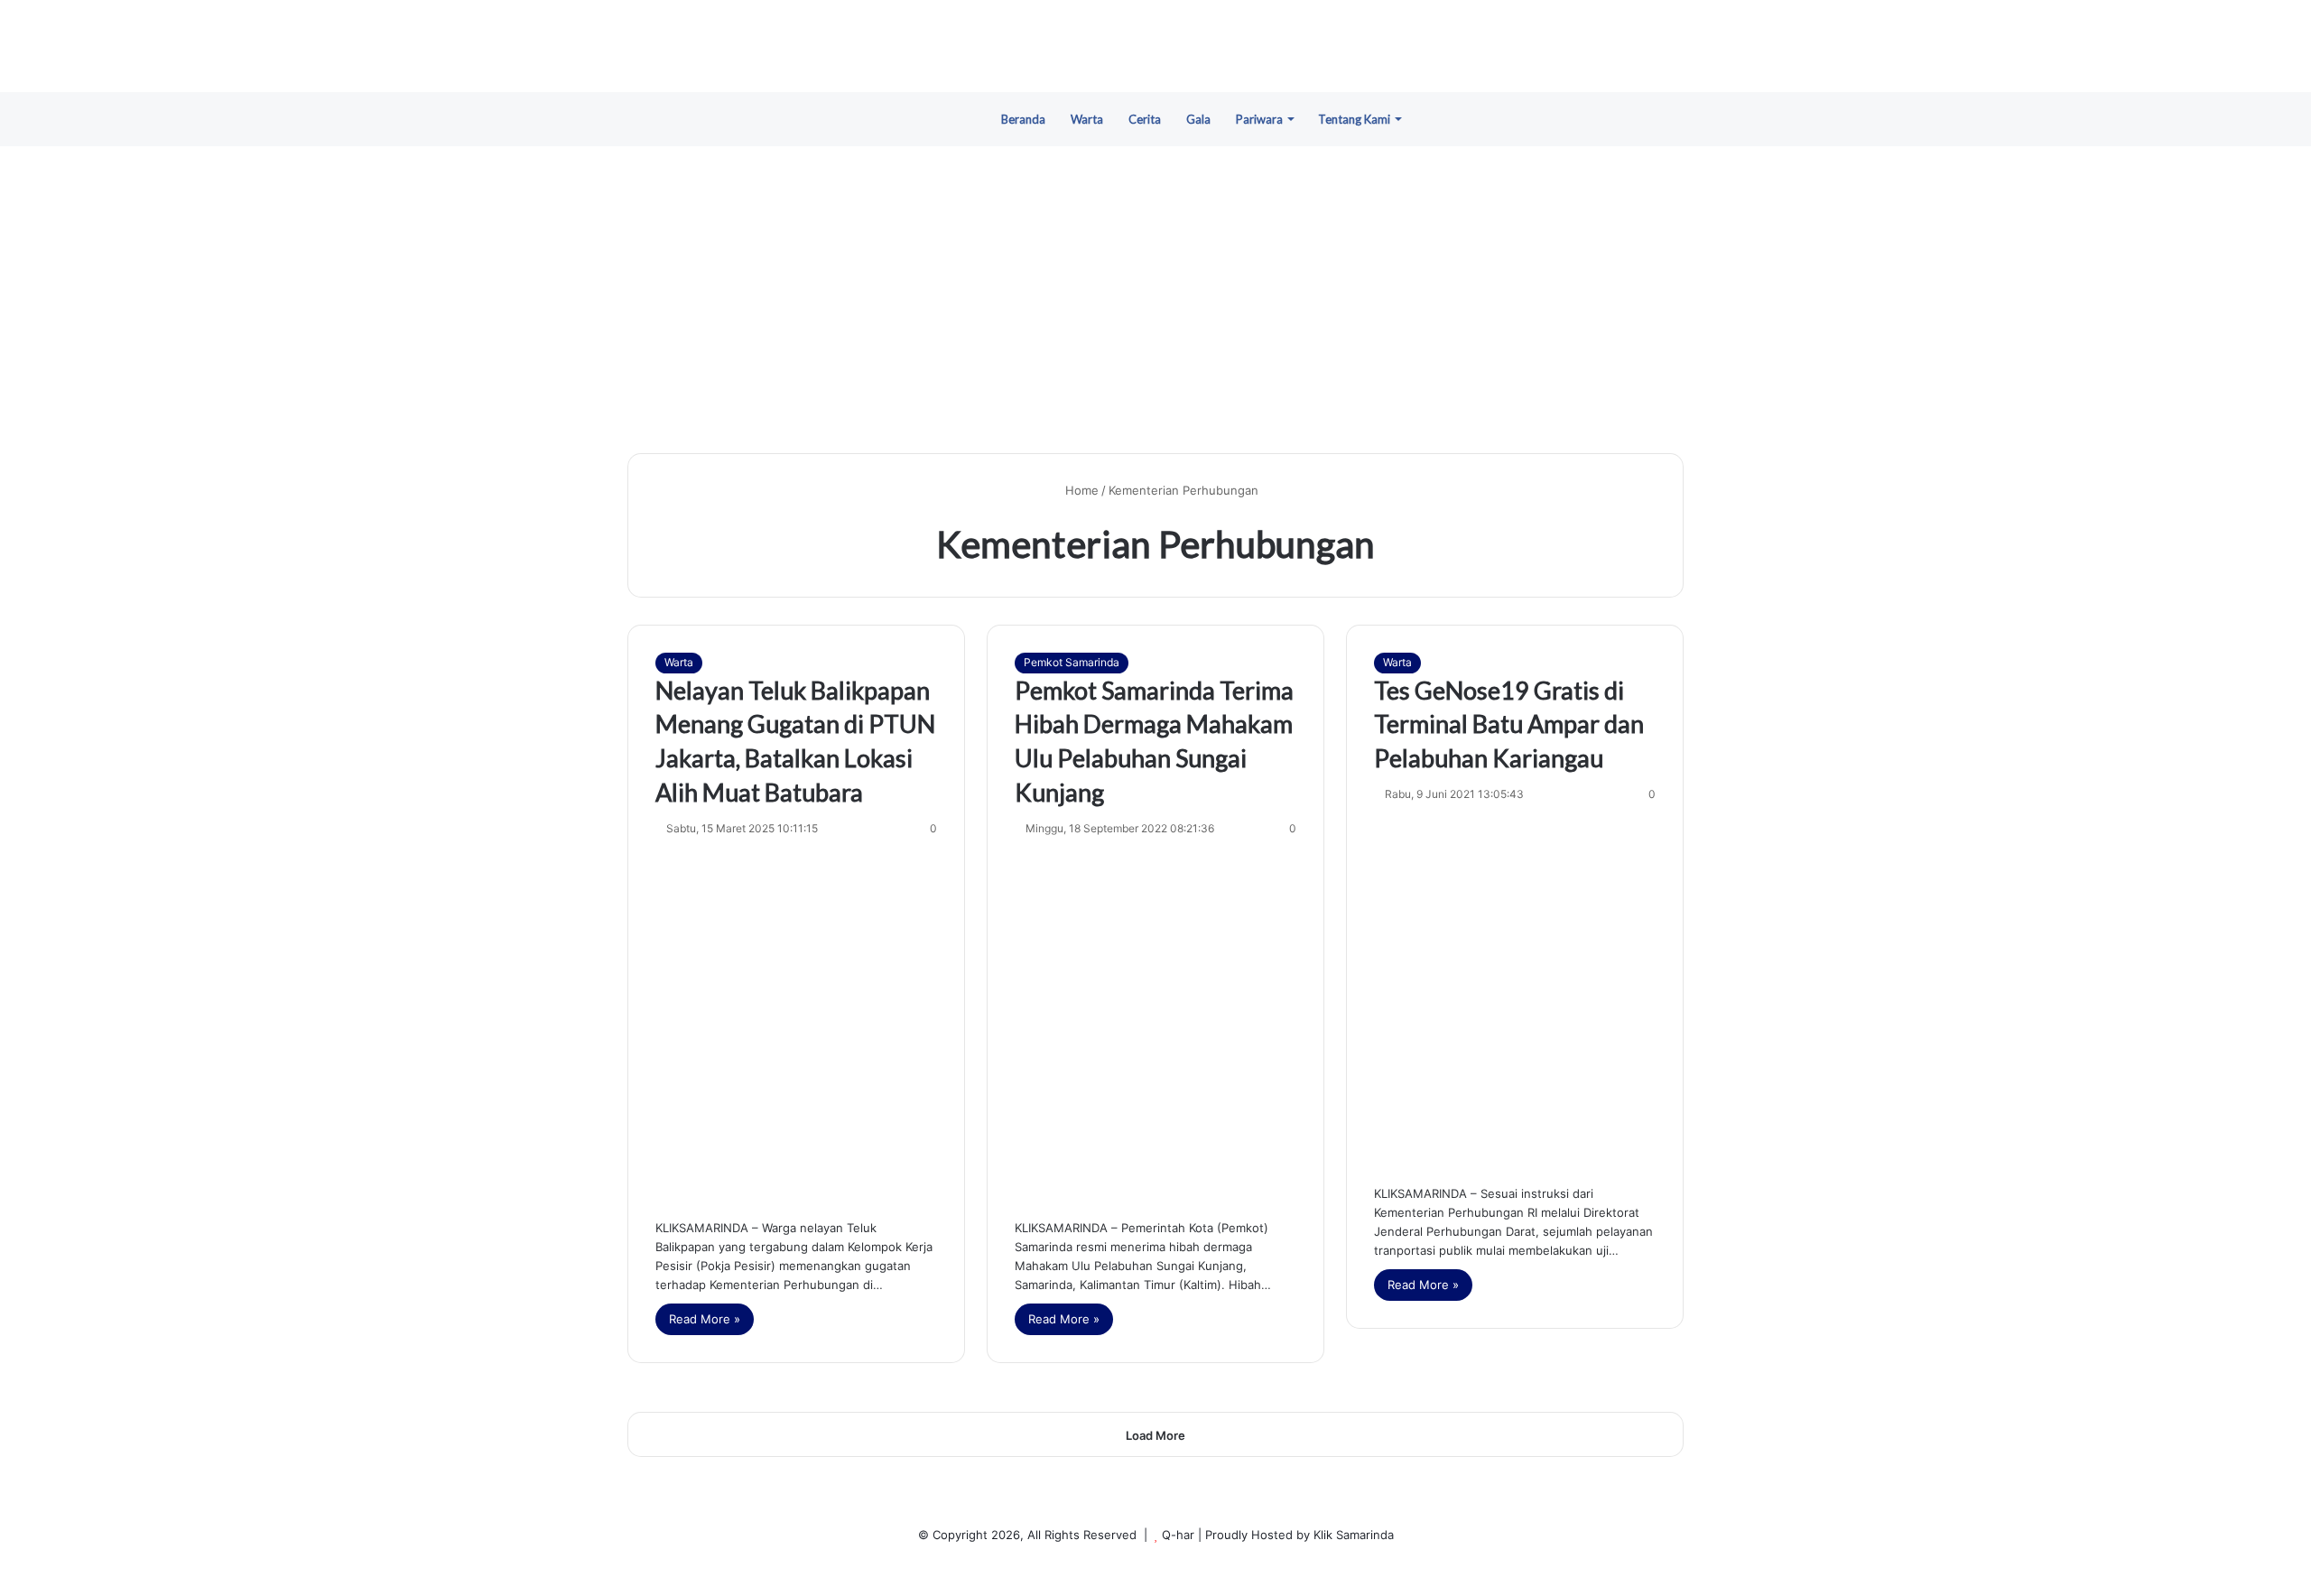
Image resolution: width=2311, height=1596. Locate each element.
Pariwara (1259, 119)
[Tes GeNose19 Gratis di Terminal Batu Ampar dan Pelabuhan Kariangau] (1515, 989)
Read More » (705, 1319)
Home (1080, 490)
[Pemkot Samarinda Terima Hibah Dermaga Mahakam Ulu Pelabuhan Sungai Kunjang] (1155, 1024)
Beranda (1023, 119)
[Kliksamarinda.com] (1155, 46)
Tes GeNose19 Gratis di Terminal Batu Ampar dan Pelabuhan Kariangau (1509, 724)
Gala (1198, 119)
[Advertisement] (1155, 300)
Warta (1087, 119)
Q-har (1178, 1535)
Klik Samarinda (1354, 1535)
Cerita (1145, 119)
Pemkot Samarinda (1072, 662)
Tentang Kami (1354, 119)
